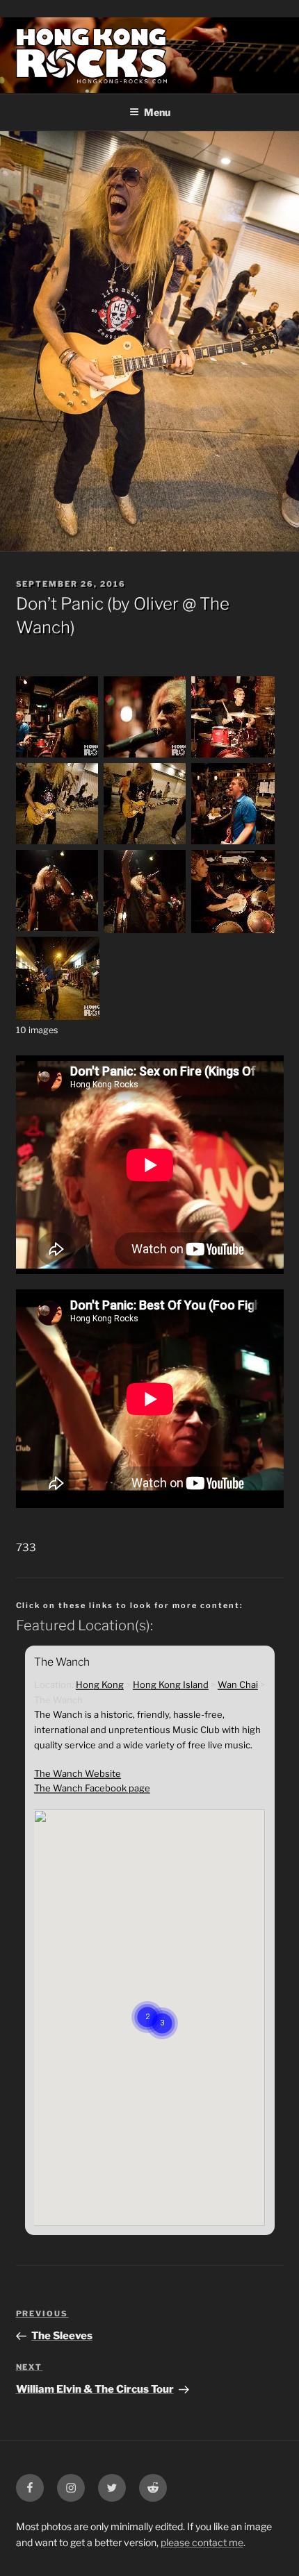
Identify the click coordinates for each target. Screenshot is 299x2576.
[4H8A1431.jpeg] (58, 1017)
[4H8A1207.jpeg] (233, 756)
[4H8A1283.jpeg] (145, 843)
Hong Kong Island (171, 1684)
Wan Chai (238, 1684)
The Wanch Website (78, 1773)
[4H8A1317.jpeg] (58, 930)
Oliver (156, 604)
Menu (157, 112)
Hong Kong (100, 1684)
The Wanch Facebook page (92, 1788)
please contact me (202, 2542)
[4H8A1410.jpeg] (233, 930)
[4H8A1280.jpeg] (58, 843)
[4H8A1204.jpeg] (145, 756)
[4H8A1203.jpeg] (58, 756)
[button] (162, 2006)
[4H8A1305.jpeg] (233, 843)
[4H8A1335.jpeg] (145, 930)
